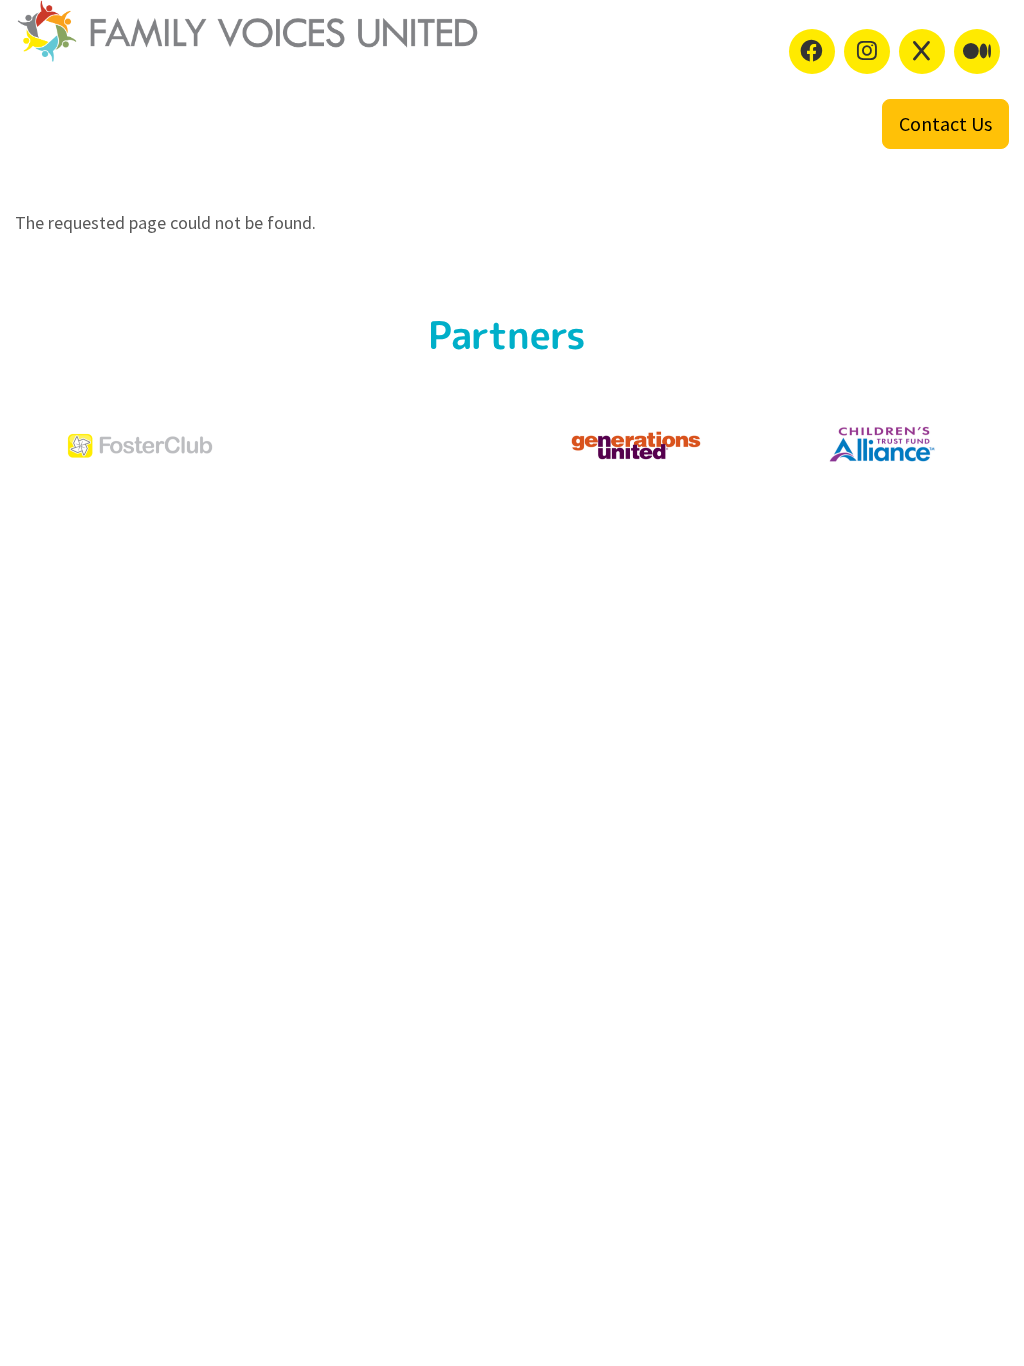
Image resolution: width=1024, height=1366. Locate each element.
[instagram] (867, 51)
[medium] (977, 51)
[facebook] (812, 51)
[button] (945, 124)
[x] (922, 51)
